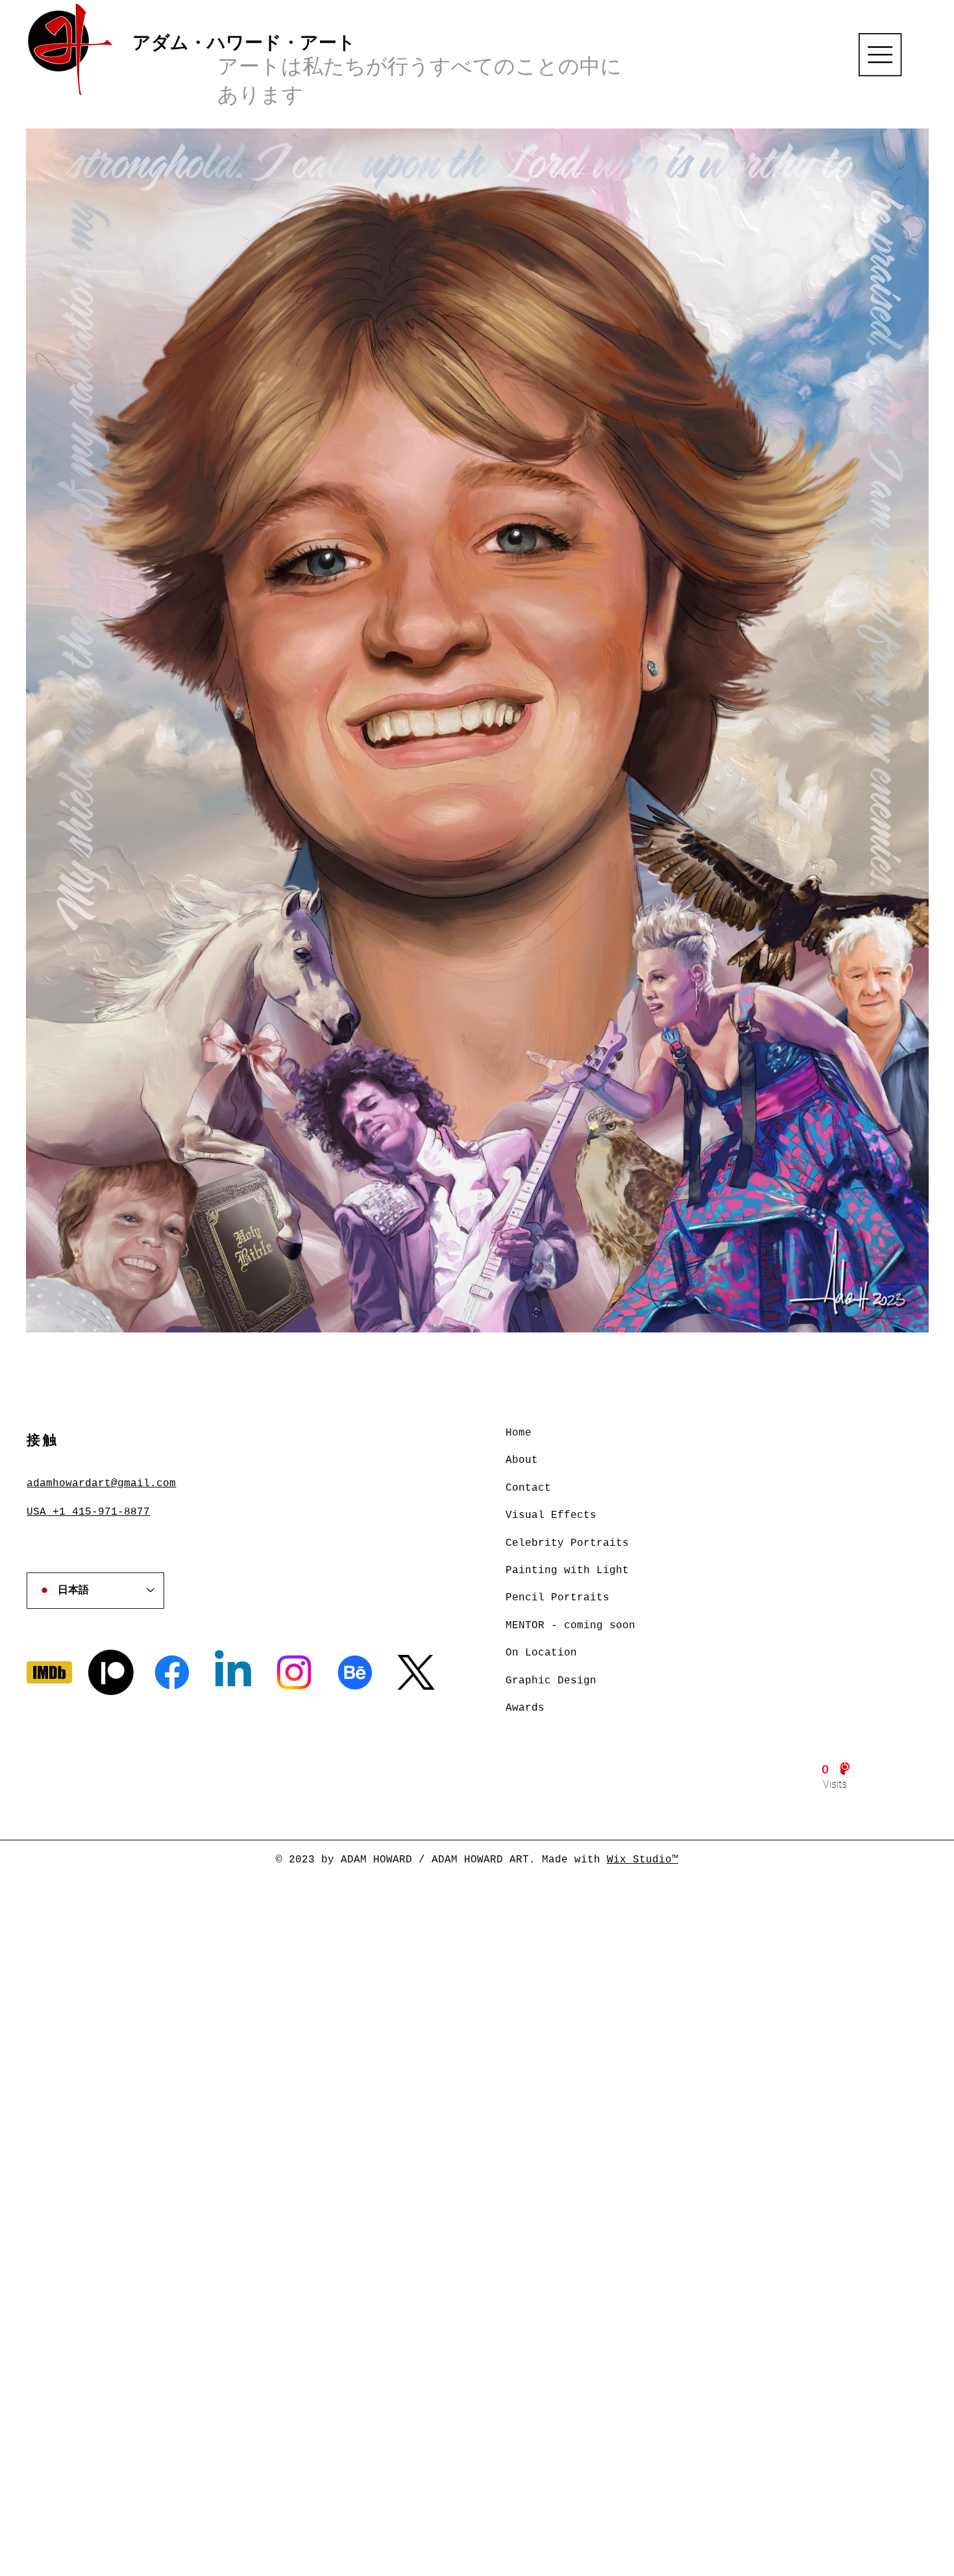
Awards (525, 1708)
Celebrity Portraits (567, 1543)
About (522, 1460)
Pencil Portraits (557, 1598)
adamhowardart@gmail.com (101, 1484)
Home (519, 1433)
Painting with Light (567, 1571)
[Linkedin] (233, 1672)
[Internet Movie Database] (49, 1672)
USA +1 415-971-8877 (88, 1512)
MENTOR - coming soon (570, 1626)
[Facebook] (172, 1672)
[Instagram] (294, 1672)
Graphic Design (551, 1681)
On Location (541, 1653)
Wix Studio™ (642, 1860)
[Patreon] (111, 1672)
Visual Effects (551, 1515)
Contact (528, 1488)
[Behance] (355, 1672)
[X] (416, 1672)
